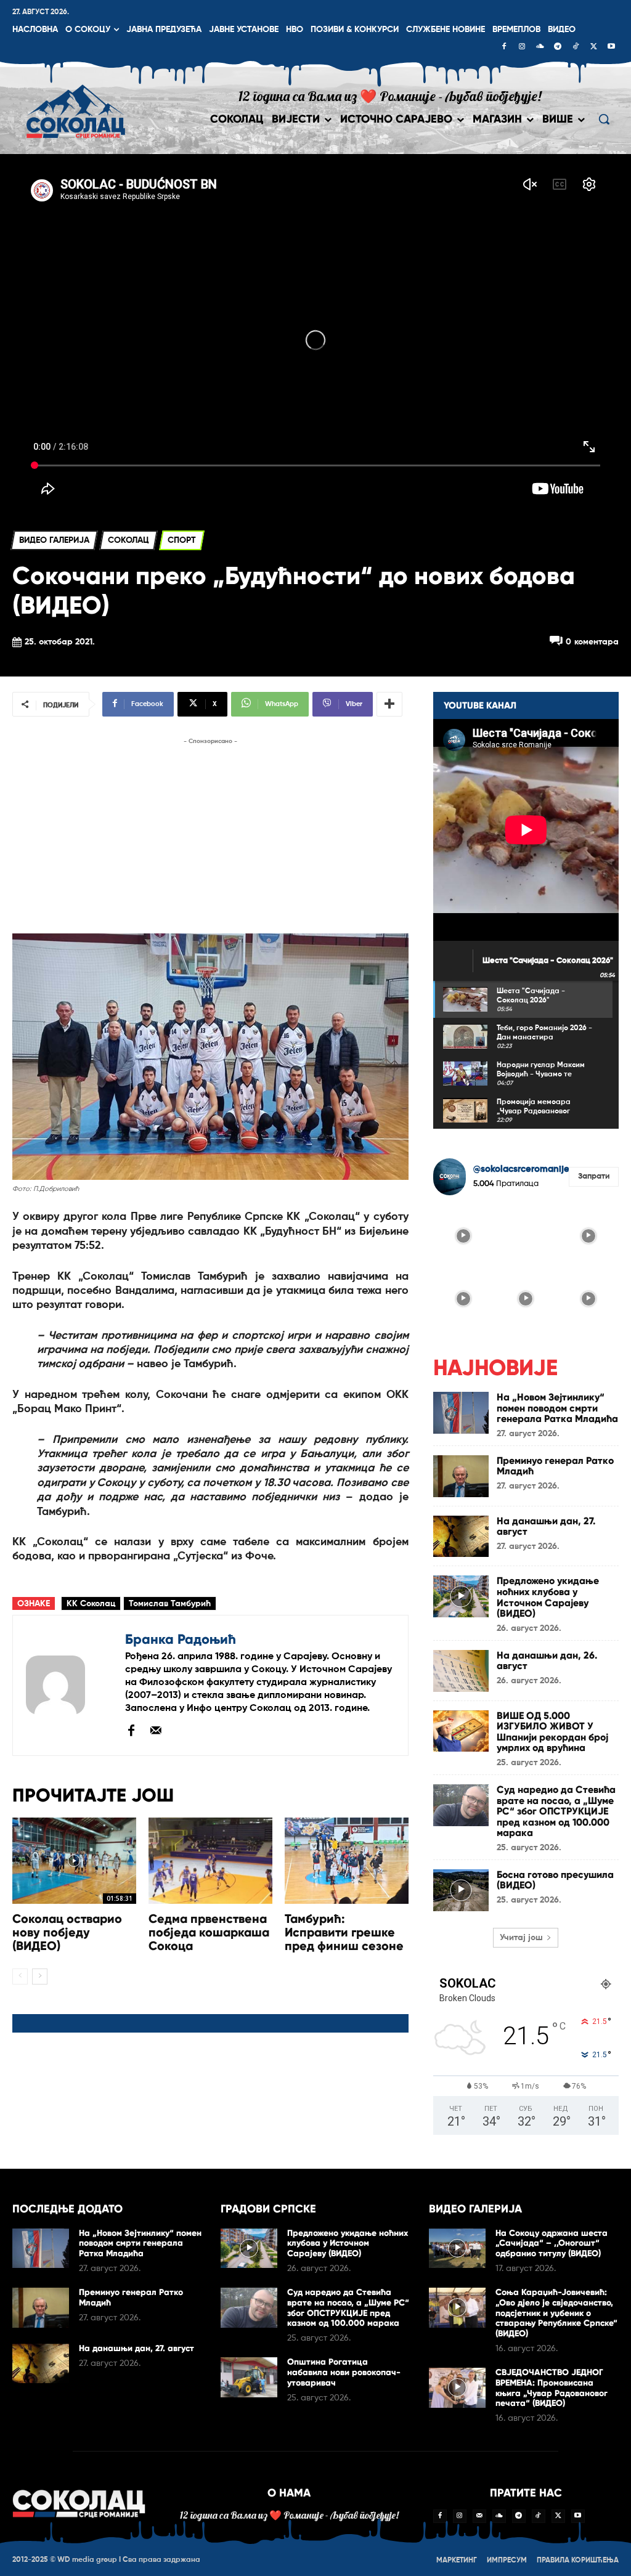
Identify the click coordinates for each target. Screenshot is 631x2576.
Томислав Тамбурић (170, 1604)
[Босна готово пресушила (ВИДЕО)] (461, 1890)
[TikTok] (576, 47)
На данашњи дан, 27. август (546, 1526)
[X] (593, 47)
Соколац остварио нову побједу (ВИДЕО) (67, 1932)
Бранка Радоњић (181, 1639)
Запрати (594, 1176)
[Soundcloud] (540, 47)
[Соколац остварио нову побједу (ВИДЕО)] (74, 1861)
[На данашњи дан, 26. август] (461, 1671)
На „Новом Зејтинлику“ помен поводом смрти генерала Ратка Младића (557, 1408)
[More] (389, 704)
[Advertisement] (210, 834)
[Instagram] (522, 47)
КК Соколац (91, 1604)
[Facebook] (504, 47)
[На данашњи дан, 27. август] (461, 1537)
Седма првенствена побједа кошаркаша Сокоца (209, 1932)
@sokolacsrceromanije (521, 1169)
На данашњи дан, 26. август (547, 1661)
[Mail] (156, 1730)
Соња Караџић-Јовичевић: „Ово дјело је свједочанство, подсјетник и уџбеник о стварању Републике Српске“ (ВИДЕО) (556, 2313)
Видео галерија (54, 540)
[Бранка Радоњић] (69, 1685)
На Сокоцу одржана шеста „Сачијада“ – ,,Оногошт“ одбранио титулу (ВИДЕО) (552, 2244)
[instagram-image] (463, 1235)
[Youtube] (611, 47)
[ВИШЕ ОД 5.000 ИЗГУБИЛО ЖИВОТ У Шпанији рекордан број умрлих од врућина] (461, 1731)
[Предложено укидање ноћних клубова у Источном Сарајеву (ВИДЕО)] (461, 1596)
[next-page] (40, 1977)
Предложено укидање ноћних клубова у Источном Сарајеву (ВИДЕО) (548, 1597)
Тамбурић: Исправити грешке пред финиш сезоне (344, 1932)
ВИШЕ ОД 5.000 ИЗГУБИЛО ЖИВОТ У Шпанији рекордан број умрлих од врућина (552, 1732)
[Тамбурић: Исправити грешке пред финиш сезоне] (347, 1861)
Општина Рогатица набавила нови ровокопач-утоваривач (344, 2372)
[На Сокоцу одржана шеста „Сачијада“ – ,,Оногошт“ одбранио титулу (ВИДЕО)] (457, 2249)
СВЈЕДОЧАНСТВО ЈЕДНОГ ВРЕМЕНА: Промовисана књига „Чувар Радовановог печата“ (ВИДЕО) (552, 2388)
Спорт (182, 540)
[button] (604, 119)
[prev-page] (20, 1977)
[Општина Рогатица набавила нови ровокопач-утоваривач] (249, 2377)
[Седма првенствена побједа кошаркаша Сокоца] (210, 1861)
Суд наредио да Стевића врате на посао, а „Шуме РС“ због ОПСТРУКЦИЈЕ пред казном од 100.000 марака (556, 1811)
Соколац (128, 540)
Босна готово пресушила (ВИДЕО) (555, 1880)
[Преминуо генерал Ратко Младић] (461, 1476)
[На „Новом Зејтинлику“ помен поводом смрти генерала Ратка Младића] (461, 1413)
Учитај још (521, 1938)
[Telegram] (558, 47)
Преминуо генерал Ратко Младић (555, 1466)
